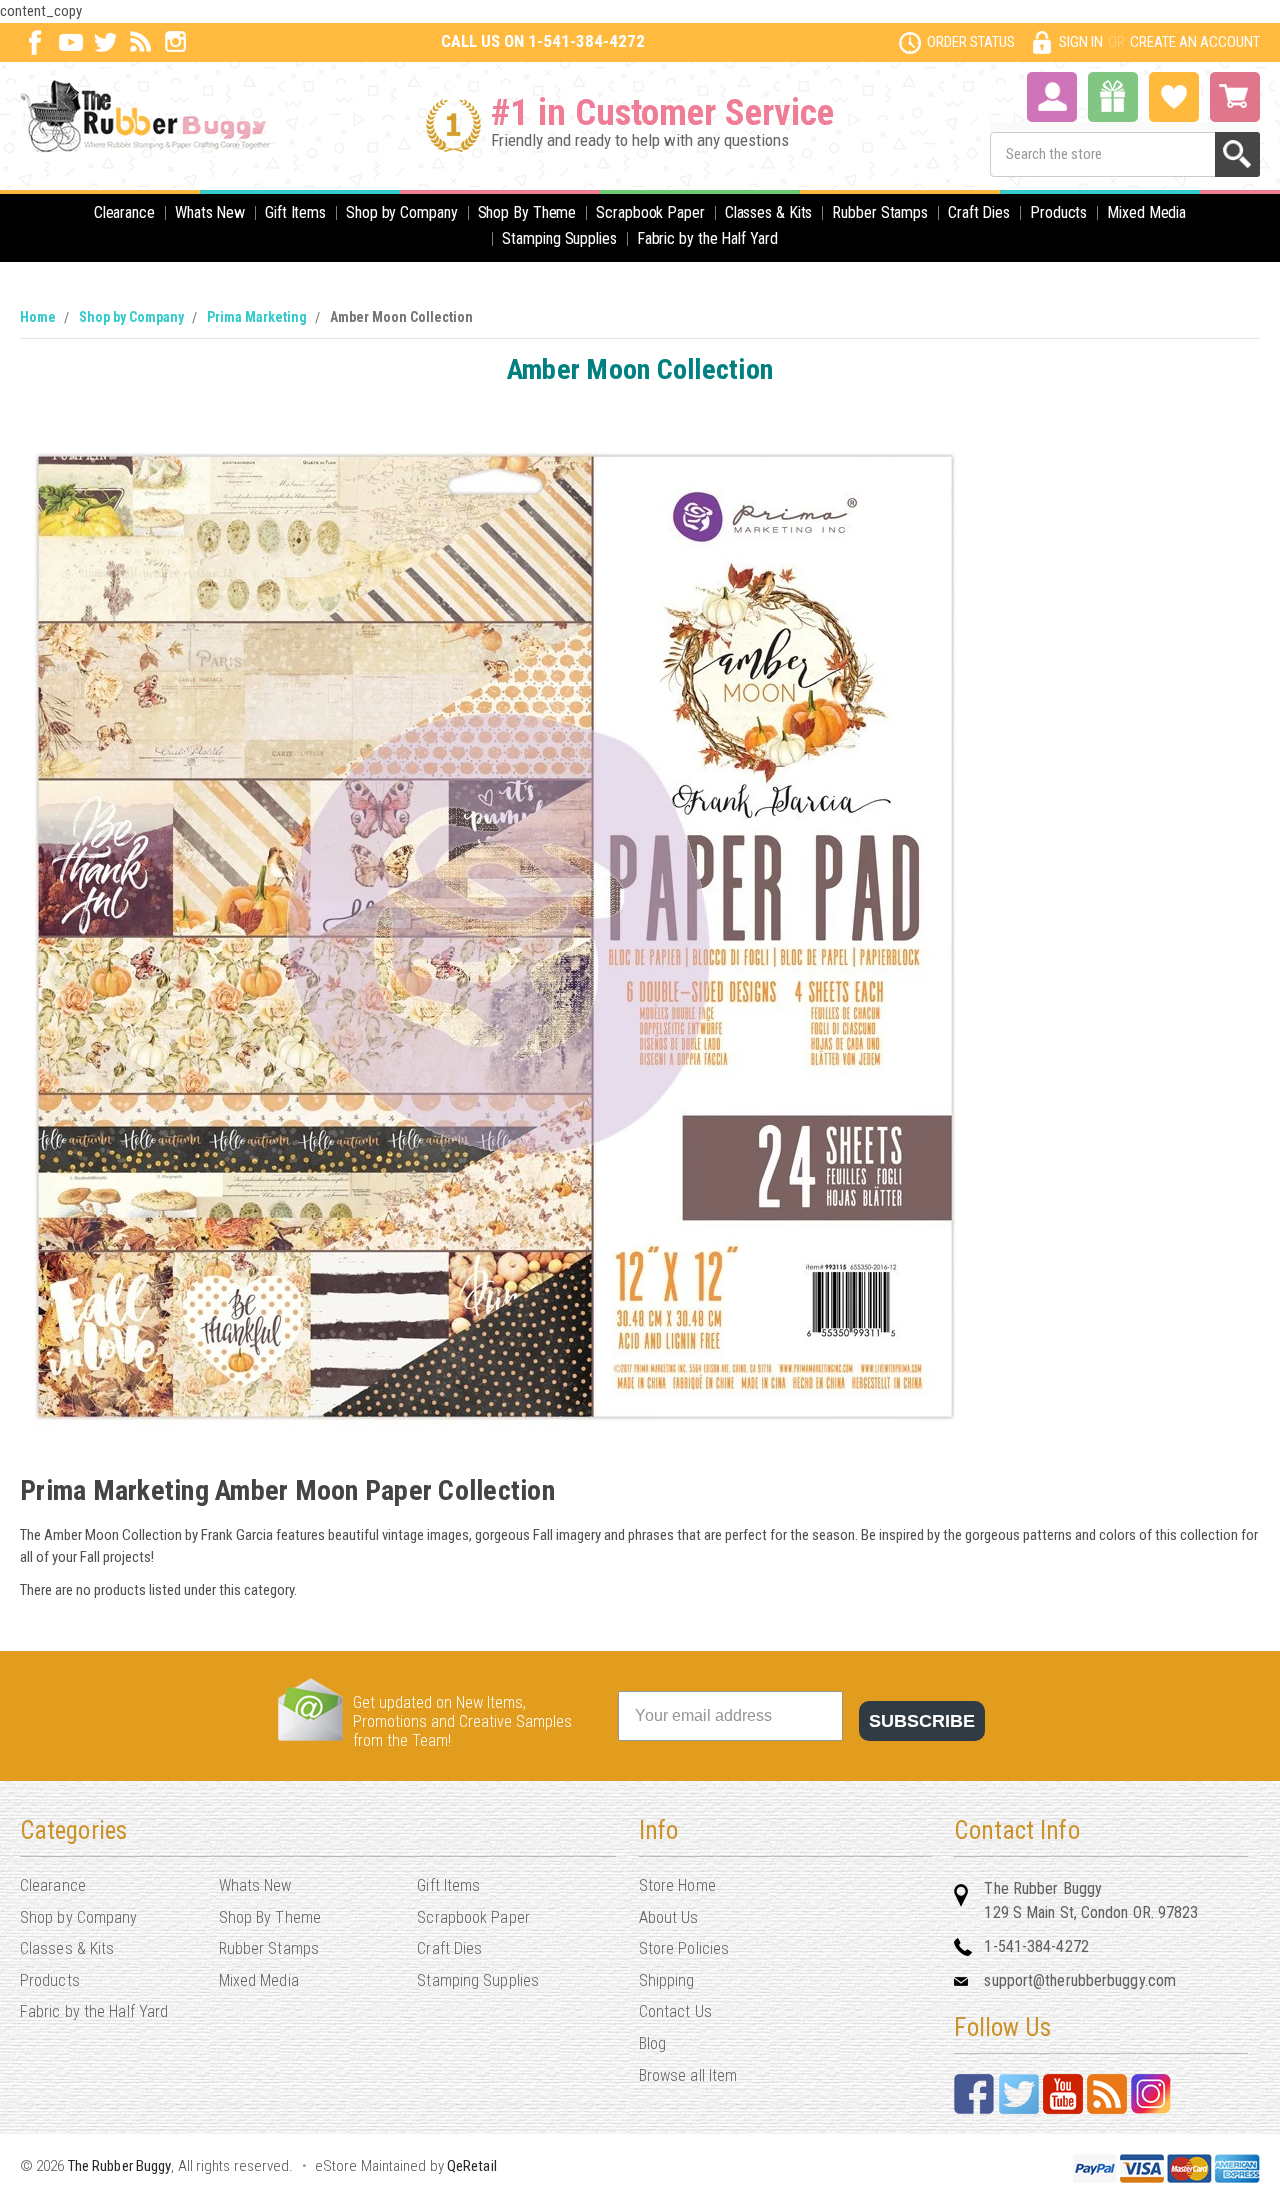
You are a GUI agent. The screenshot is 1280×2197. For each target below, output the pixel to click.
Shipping (667, 1980)
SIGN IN (1081, 42)
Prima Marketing (257, 317)
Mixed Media (1146, 212)
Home (38, 317)
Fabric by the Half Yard (707, 238)
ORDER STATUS (971, 42)
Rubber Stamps (880, 212)
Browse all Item (688, 2075)
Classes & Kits (769, 212)
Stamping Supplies (559, 238)
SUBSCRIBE (922, 1721)
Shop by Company (402, 212)
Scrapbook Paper (650, 212)
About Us (669, 1917)
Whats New (210, 212)
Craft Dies (979, 212)
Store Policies (684, 1948)
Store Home (677, 1885)
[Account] (1052, 95)
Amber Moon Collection (401, 317)
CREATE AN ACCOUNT (1195, 42)
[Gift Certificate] (1113, 97)
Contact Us (675, 2011)
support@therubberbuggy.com (1080, 1980)
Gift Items (295, 212)
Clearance (124, 212)
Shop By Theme (527, 212)
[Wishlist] (1174, 95)
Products (1058, 212)
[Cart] (1235, 97)
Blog (652, 2043)
